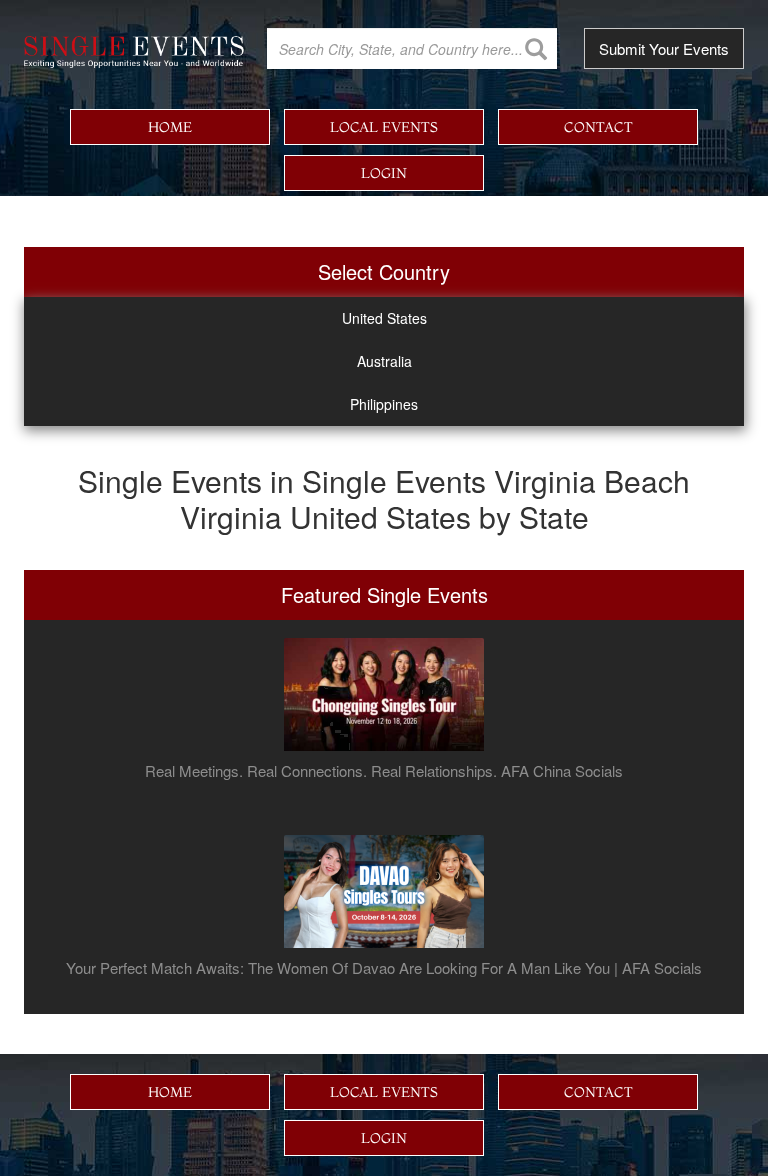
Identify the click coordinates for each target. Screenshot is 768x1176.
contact (598, 127)
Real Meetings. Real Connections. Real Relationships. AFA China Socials (384, 771)
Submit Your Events (664, 48)
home (170, 127)
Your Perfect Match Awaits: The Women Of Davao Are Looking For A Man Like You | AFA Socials (384, 968)
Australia (384, 361)
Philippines (384, 404)
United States (384, 318)
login (384, 173)
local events (384, 127)
